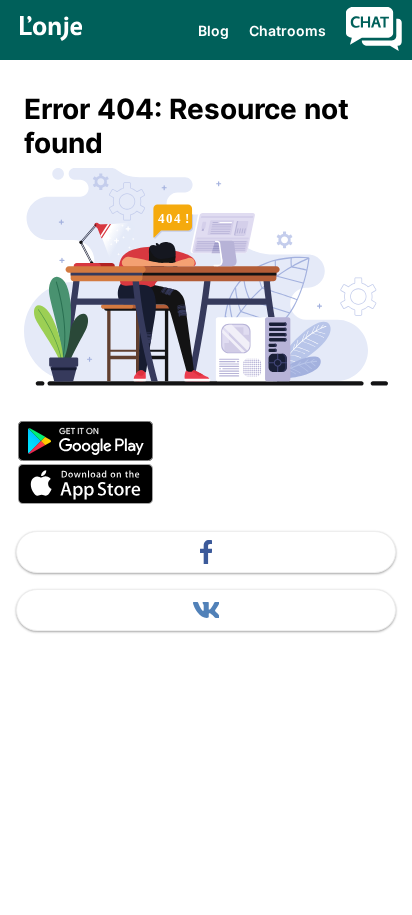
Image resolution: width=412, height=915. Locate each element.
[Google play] (206, 442)
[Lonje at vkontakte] (206, 610)
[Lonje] (51, 30)
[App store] (206, 485)
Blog (213, 30)
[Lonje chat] (374, 30)
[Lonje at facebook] (206, 552)
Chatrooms (287, 30)
